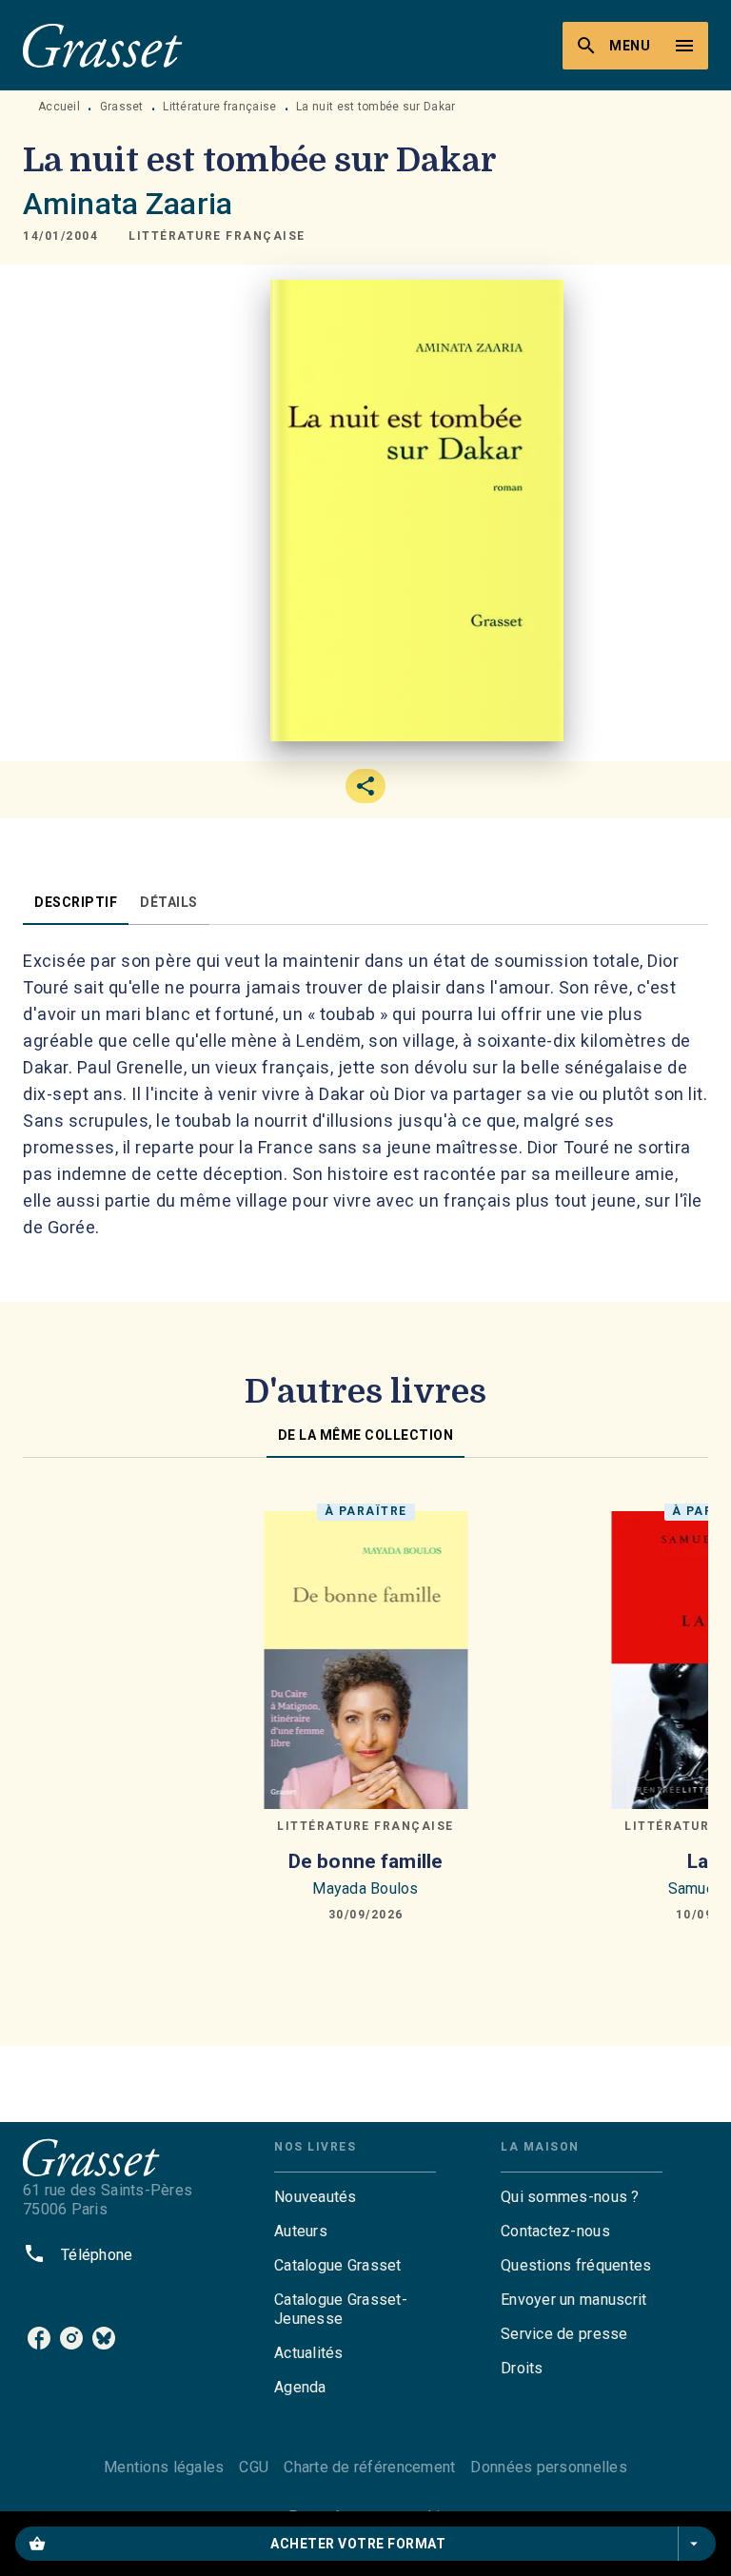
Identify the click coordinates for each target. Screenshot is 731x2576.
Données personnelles (548, 2467)
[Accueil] (103, 45)
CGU (254, 2467)
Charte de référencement (369, 2467)
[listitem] (39, 2338)
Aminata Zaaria (128, 204)
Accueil (59, 107)
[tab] (76, 902)
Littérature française (219, 107)
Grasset (122, 107)
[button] (217, 236)
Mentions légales (164, 2467)
